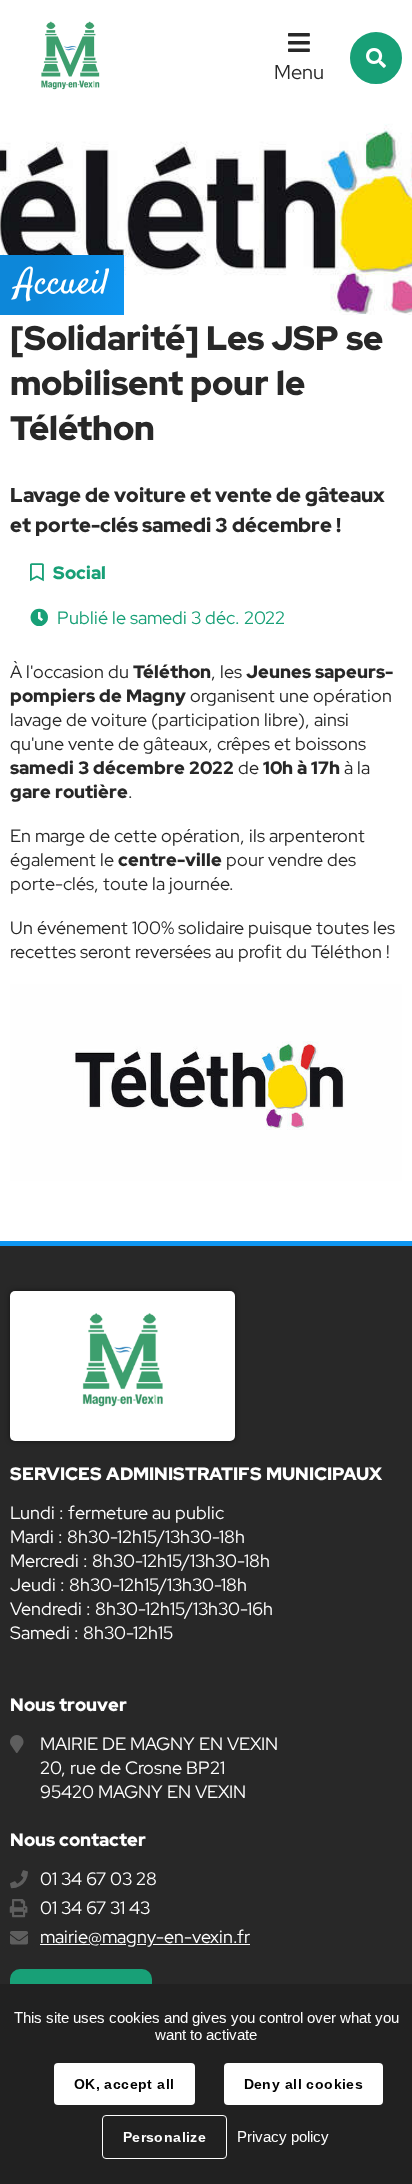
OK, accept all (124, 2084)
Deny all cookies (304, 2084)
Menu (299, 72)
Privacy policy (283, 2136)
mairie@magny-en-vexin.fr (145, 1936)
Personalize (165, 2137)
